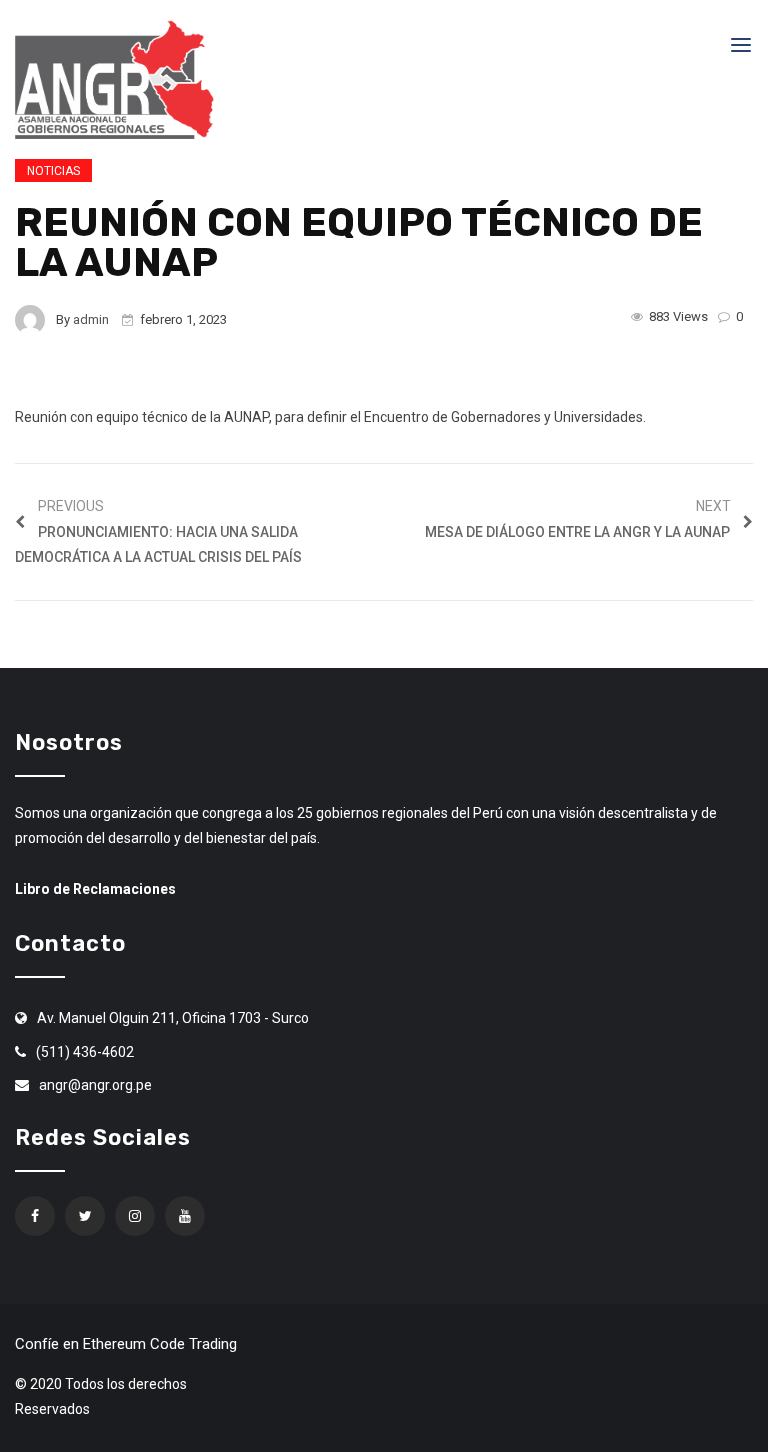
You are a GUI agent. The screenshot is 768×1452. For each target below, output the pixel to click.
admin (91, 319)
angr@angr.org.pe (95, 1085)
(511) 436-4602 (85, 1052)
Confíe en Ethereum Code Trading (126, 1344)
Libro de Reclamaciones (95, 889)
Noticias (53, 171)
